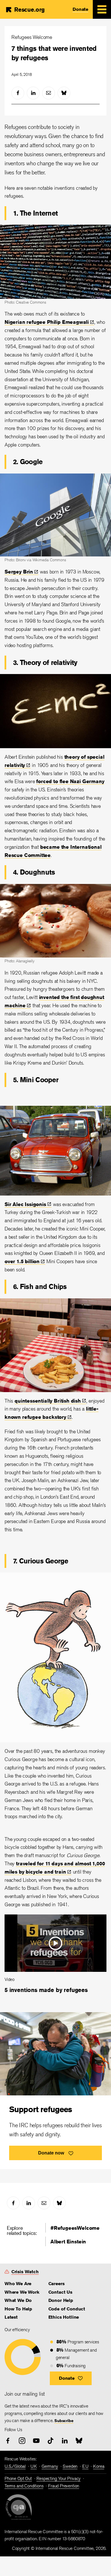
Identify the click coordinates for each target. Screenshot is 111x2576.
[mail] (49, 93)
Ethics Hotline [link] (64, 2317)
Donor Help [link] (61, 2300)
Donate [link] (80, 9)
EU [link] (85, 2466)
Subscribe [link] (64, 2421)
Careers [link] (56, 2284)
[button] (71, 2378)
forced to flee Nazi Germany (70, 781)
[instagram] (22, 2441)
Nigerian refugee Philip (47, 322)
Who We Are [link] (18, 2284)
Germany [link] (50, 2466)
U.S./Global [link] (15, 2466)
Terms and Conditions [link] (24, 2486)
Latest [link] (11, 2317)
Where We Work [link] (22, 2292)
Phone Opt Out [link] (18, 2478)
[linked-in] (33, 93)
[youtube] (36, 2441)
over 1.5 (22, 1261)
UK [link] (34, 2466)
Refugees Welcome (32, 37)
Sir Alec (25, 1204)
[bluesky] (64, 93)
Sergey (19, 571)
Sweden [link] (70, 2466)
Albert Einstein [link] (68, 2241)
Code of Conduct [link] (67, 2309)
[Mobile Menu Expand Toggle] (102, 9)
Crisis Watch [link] (25, 2272)
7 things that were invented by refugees (54, 53)
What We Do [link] (18, 2300)
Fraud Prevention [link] (64, 2486)
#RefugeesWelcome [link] (75, 2228)
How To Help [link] (18, 2309)
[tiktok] (51, 2441)
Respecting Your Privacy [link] (58, 2478)
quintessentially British (48, 1401)
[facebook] (18, 93)
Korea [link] (99, 2466)
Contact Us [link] (60, 2292)
